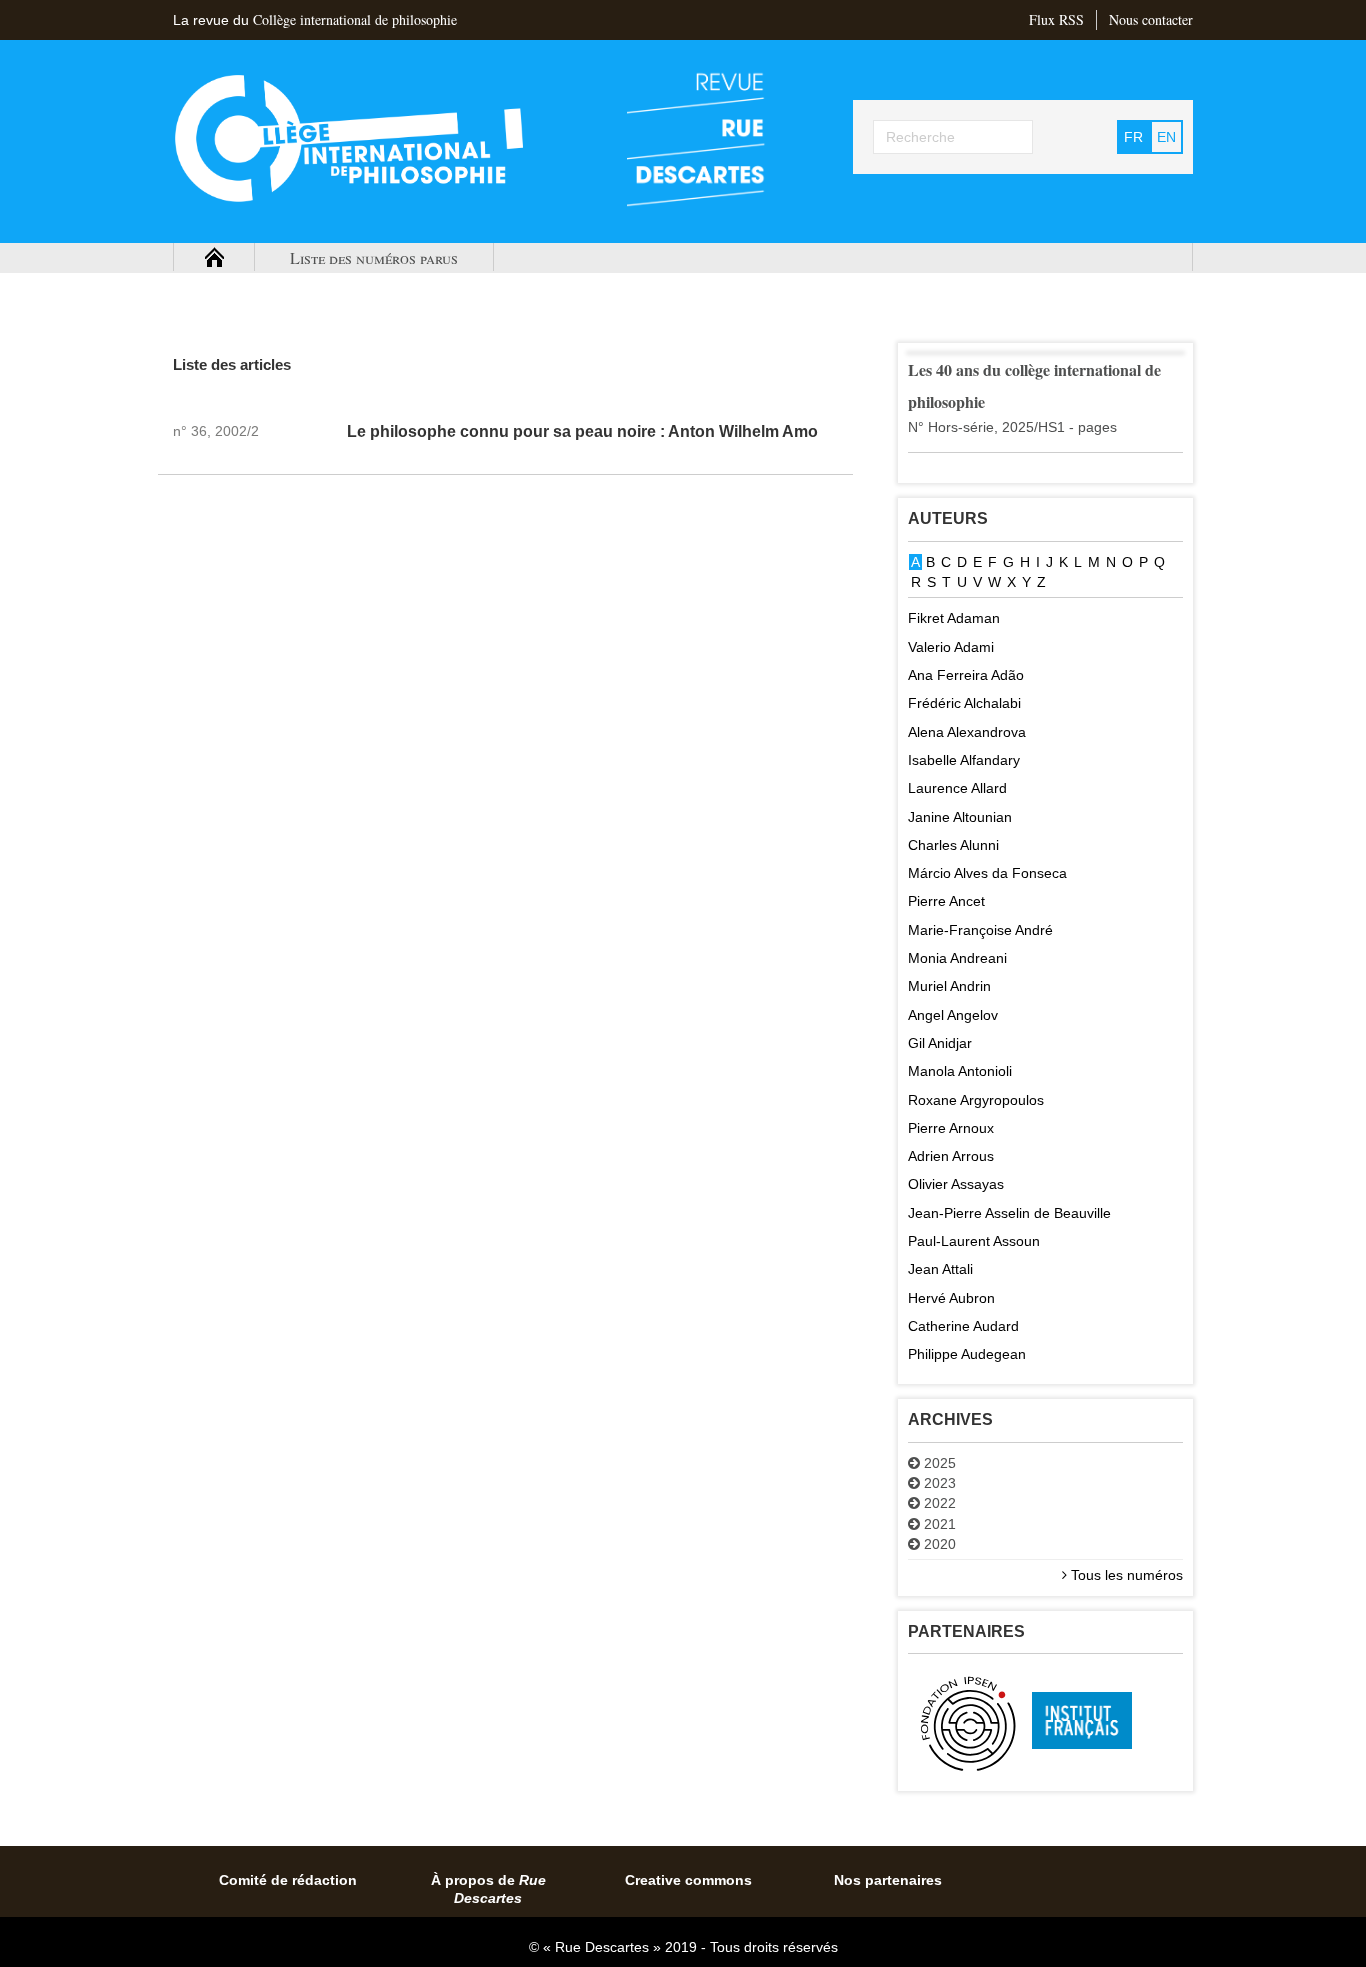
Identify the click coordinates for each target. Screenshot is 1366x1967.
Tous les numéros (1125, 1575)
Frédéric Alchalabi (964, 703)
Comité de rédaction (288, 1880)
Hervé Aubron (951, 1298)
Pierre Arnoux (951, 1128)
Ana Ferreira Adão (966, 675)
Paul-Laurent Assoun (974, 1241)
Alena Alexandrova (967, 732)
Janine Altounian (960, 817)
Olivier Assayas (956, 1184)
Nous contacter (1151, 19)
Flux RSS (1056, 19)
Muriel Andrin (949, 986)
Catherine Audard (963, 1326)
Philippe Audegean (967, 1354)
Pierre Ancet (946, 901)
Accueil (214, 257)
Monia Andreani (957, 958)
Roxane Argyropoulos (976, 1100)
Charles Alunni (953, 845)
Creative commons (688, 1880)
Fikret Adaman (954, 618)
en (1166, 137)
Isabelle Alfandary (964, 760)
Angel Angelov (953, 1015)
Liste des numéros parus (374, 257)
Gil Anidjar (940, 1043)
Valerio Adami (951, 647)
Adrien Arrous (951, 1156)
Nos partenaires (888, 1880)
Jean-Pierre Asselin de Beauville (1009, 1213)
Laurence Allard (957, 788)
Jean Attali (940, 1269)
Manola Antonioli (960, 1071)
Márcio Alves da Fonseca (987, 873)
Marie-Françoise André (980, 930)
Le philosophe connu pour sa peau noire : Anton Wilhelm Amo (582, 431)
